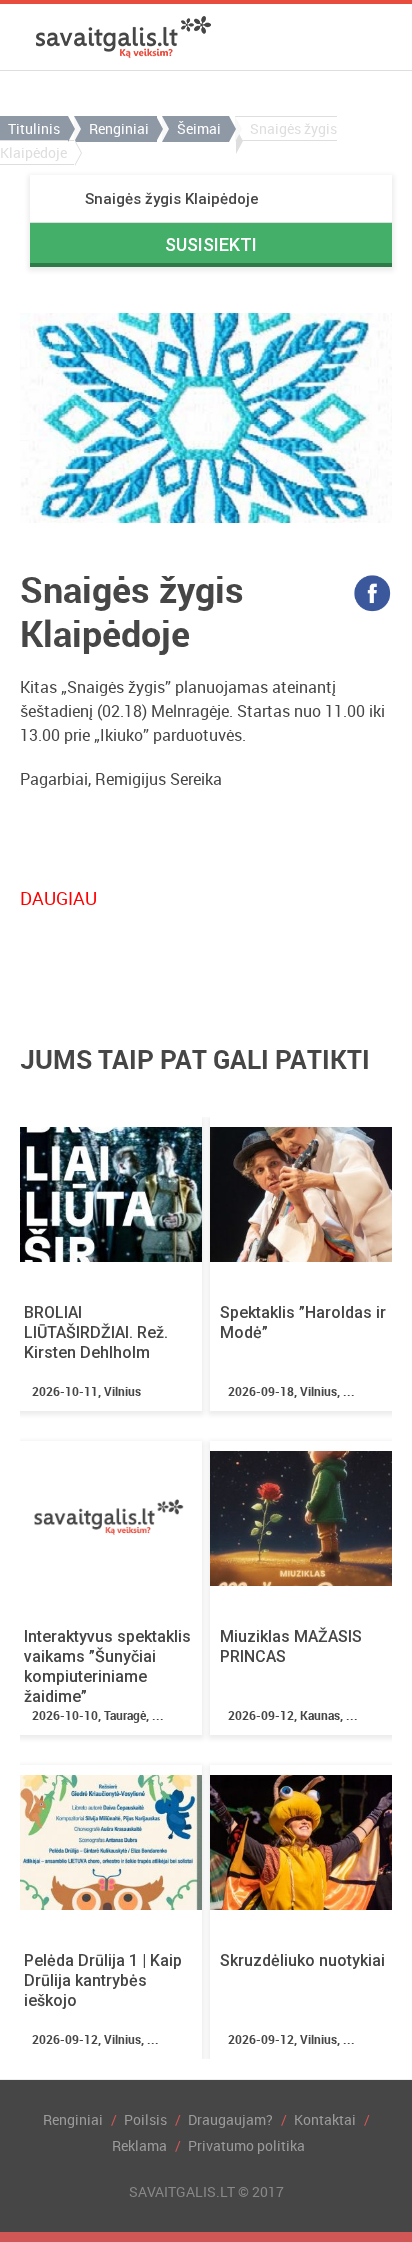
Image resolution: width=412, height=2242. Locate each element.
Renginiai (119, 128)
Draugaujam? (230, 2119)
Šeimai (199, 128)
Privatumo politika (246, 2145)
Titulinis (34, 128)
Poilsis (145, 2119)
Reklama (139, 2145)
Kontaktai (325, 2119)
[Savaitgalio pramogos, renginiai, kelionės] (123, 37)
